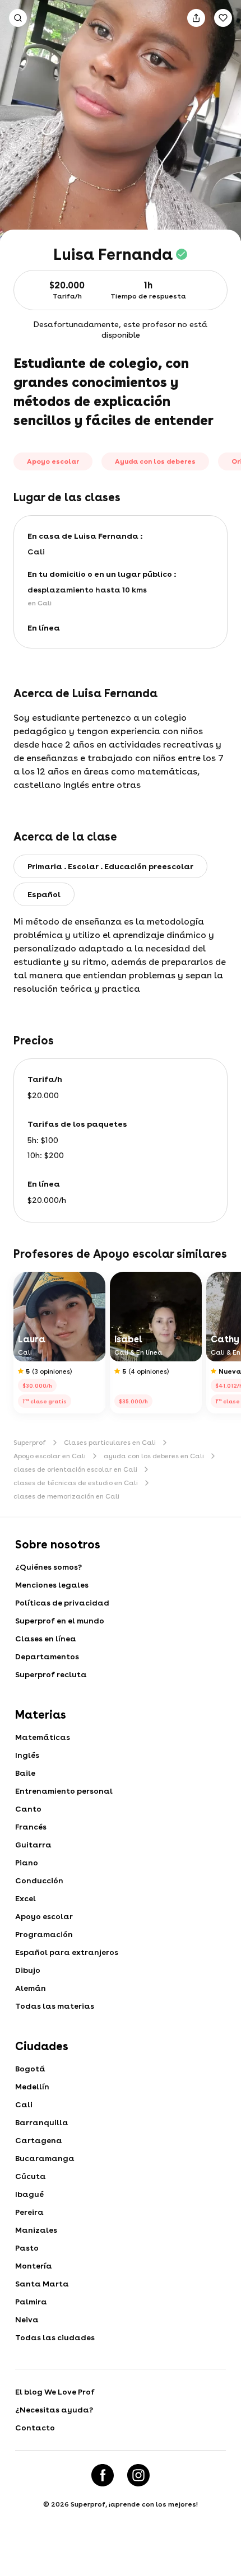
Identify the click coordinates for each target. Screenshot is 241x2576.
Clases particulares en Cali (110, 1443)
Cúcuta (31, 2176)
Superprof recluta (51, 1674)
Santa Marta (42, 2284)
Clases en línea (46, 1639)
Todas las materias (55, 2006)
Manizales (36, 2230)
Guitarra (33, 1845)
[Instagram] (138, 2475)
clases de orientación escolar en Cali (75, 1469)
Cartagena (39, 2140)
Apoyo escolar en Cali (50, 1456)
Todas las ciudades (55, 2337)
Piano (27, 1863)
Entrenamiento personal (64, 1791)
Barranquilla (42, 2122)
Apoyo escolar (44, 1916)
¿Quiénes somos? (48, 1567)
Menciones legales (52, 1585)
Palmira (31, 2302)
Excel (26, 1898)
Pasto (27, 2248)
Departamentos (47, 1656)
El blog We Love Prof (55, 2392)
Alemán (31, 1988)
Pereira (29, 2212)
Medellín (32, 2087)
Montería (34, 2266)
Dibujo (28, 1970)
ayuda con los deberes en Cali (154, 1456)
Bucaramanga (45, 2158)
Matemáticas (43, 1737)
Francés (31, 1827)
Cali (24, 2104)
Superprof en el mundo (60, 1621)
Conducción (39, 1880)
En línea (44, 628)
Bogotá (30, 2069)
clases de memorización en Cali (66, 1496)
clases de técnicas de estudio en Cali (76, 1483)
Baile (25, 1773)
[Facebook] (103, 2475)
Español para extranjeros (67, 1952)
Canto (28, 1809)
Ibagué (29, 2194)
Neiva (27, 2320)
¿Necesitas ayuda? (54, 2410)
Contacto (35, 2428)
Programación (44, 1934)
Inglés (27, 1755)
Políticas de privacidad (62, 1603)
